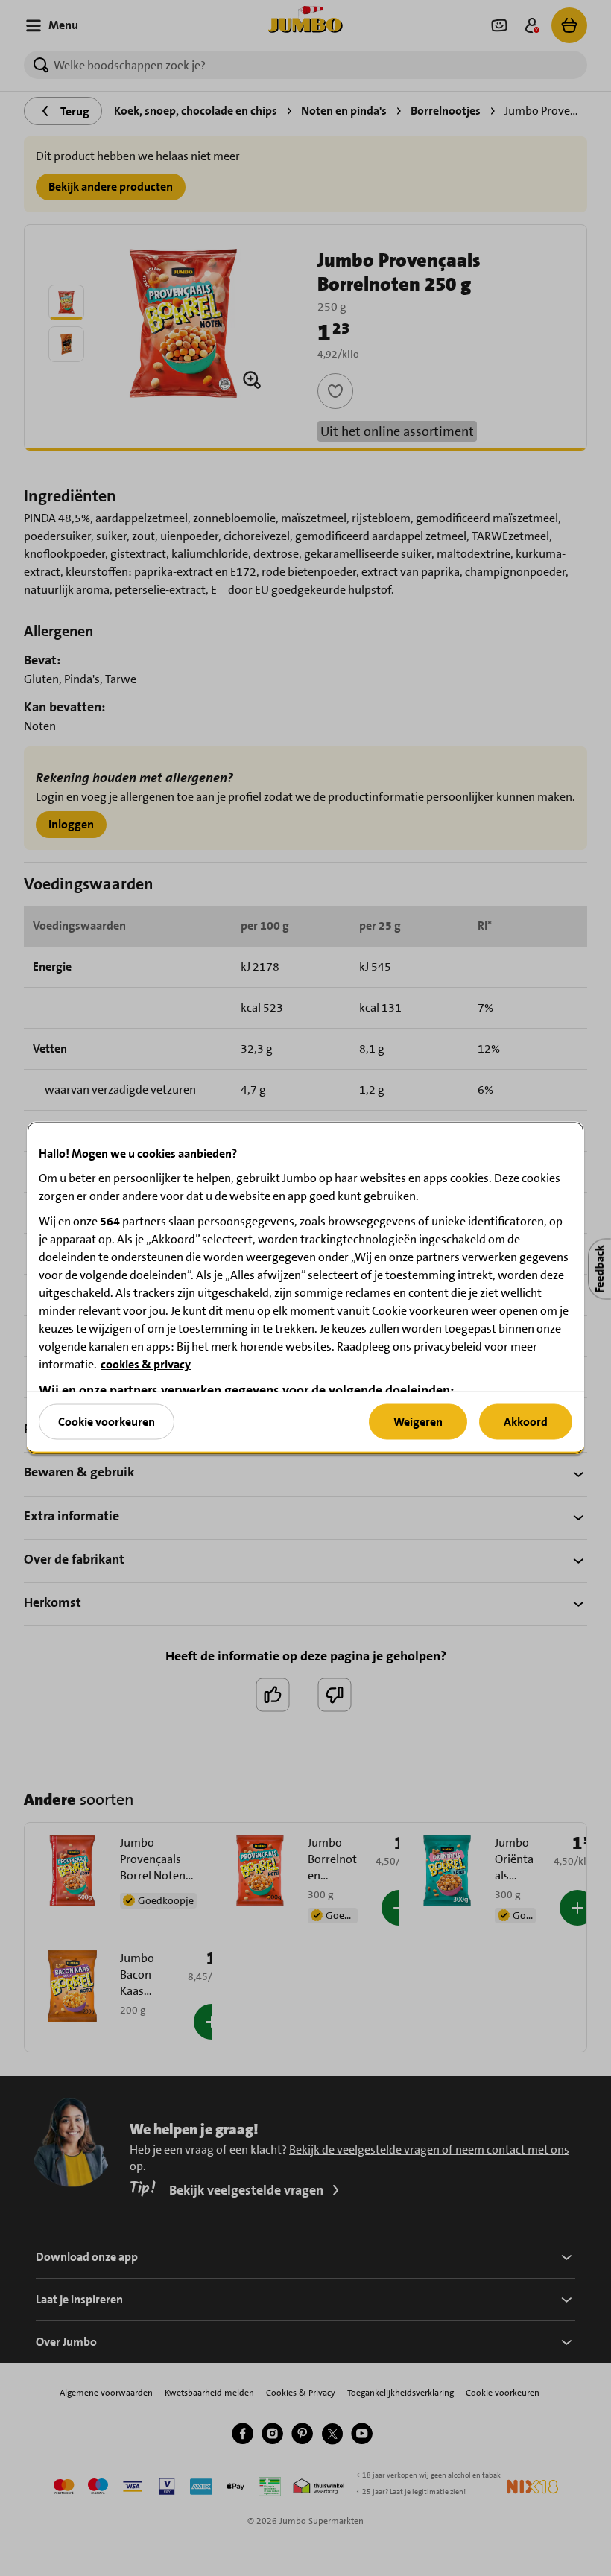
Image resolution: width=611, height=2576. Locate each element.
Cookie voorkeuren (107, 1421)
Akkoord (526, 1421)
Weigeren (418, 1421)
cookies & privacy (146, 1364)
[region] (305, 1288)
